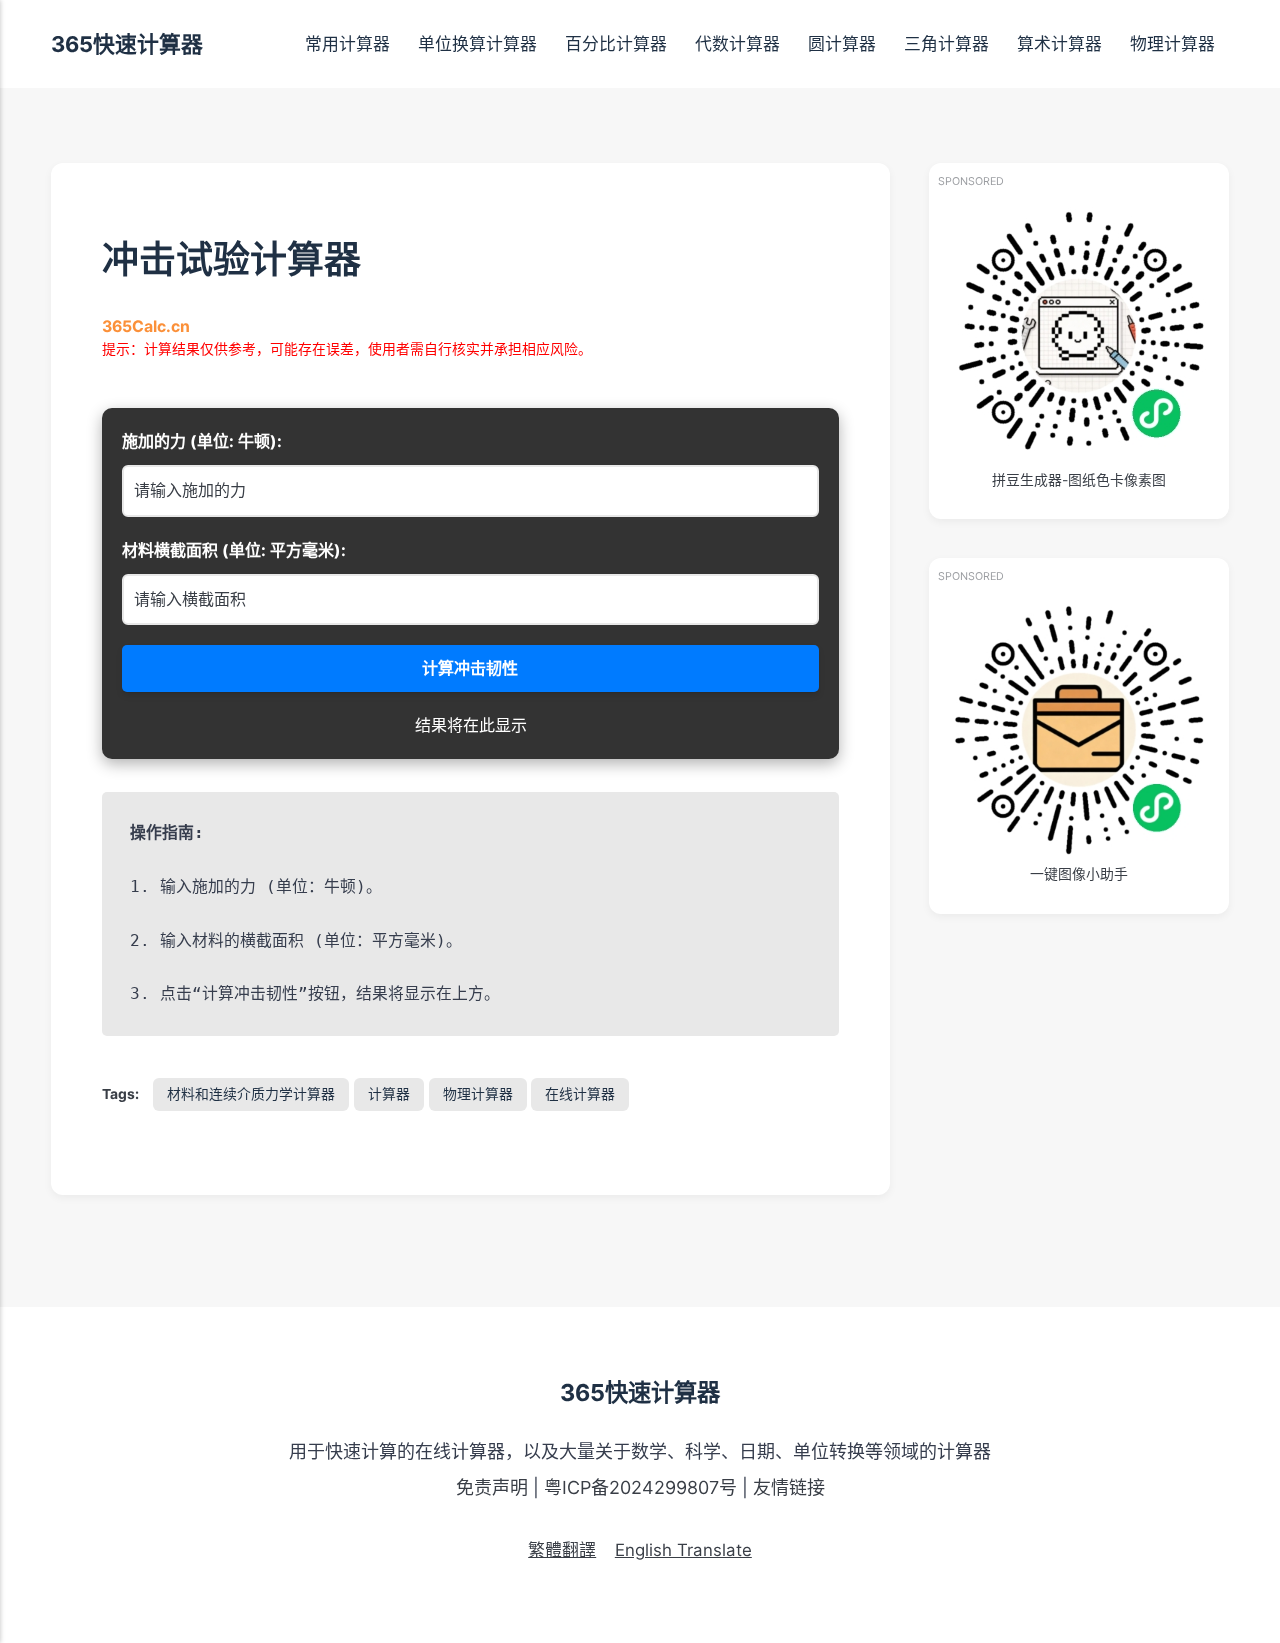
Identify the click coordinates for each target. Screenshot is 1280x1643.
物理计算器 (1172, 44)
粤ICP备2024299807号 (640, 1487)
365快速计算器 (127, 44)
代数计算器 (737, 44)
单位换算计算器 (477, 44)
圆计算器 (842, 44)
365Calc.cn (146, 327)
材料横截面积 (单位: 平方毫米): (234, 550)
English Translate (683, 1550)
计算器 (389, 1094)
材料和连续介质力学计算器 (251, 1094)
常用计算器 (347, 44)
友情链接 (789, 1487)
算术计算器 (1059, 44)
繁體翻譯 (562, 1550)
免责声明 (492, 1487)
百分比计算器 (616, 44)
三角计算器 (946, 44)
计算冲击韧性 (471, 668)
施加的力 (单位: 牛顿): (202, 441)
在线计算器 (580, 1094)
